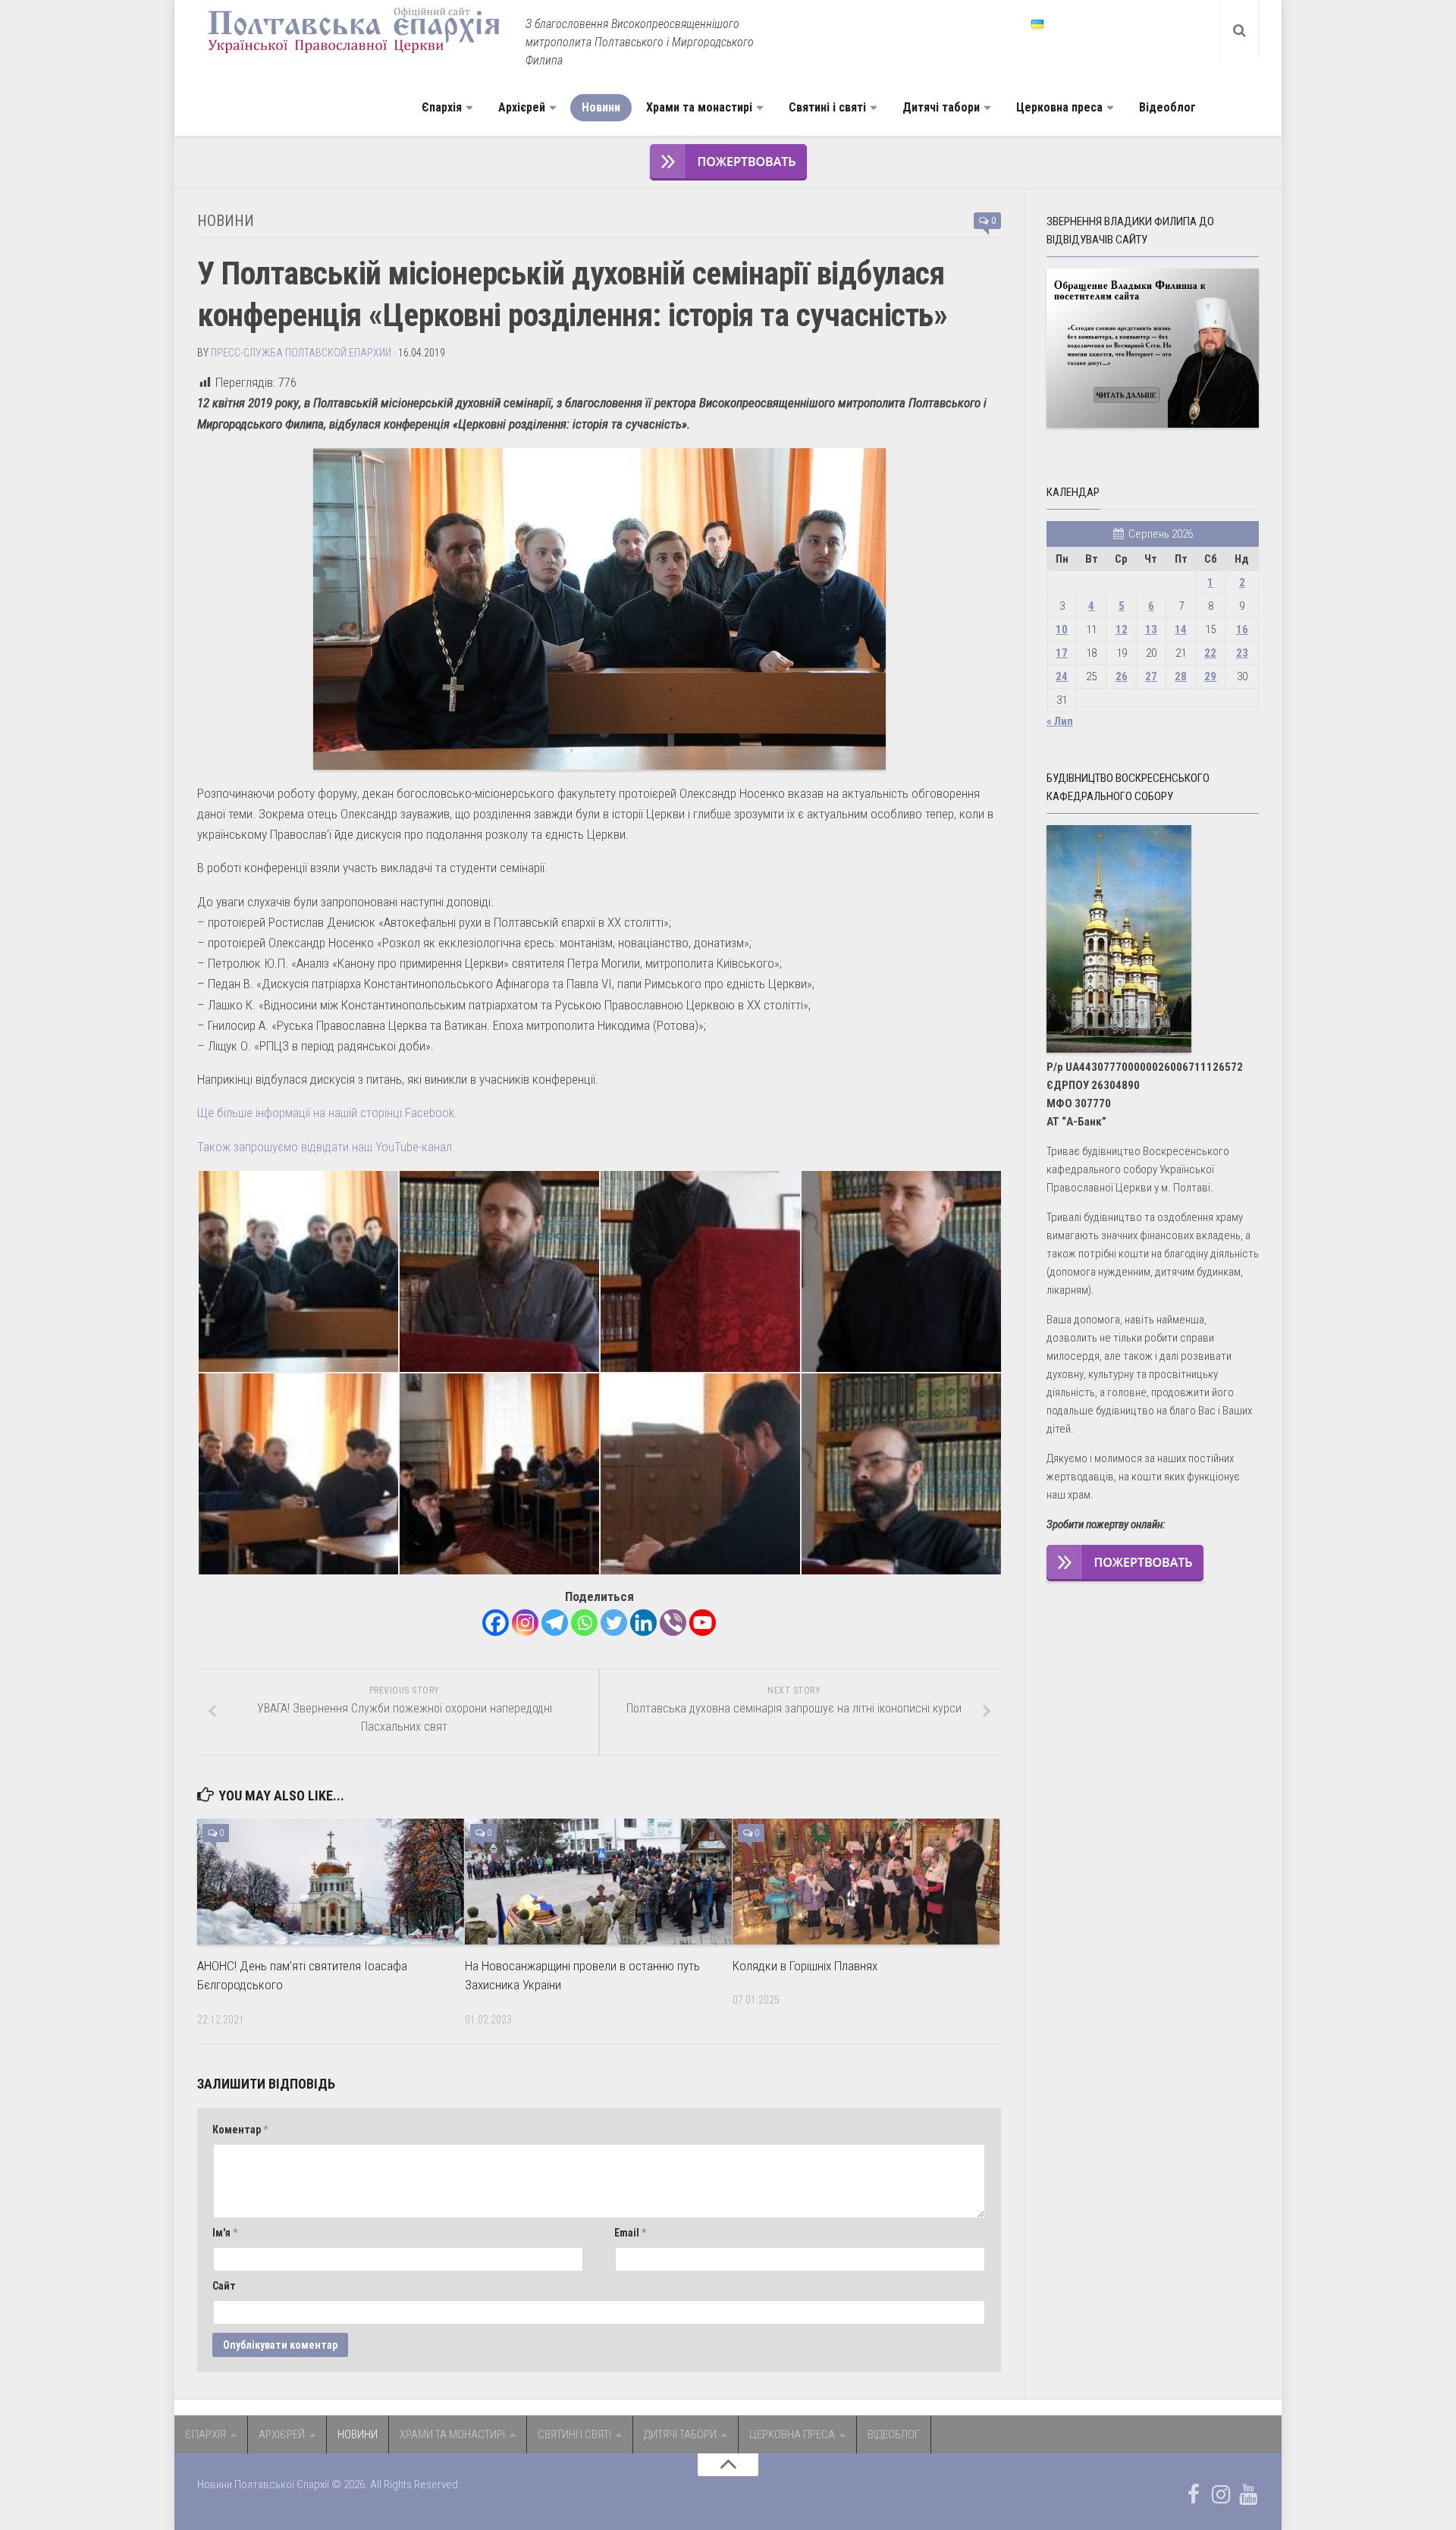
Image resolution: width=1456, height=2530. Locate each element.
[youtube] (1248, 2494)
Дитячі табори (941, 107)
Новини (601, 107)
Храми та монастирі (699, 107)
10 (1062, 629)
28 (1181, 676)
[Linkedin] (643, 1623)
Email (630, 2233)
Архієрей (522, 107)
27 (1151, 676)
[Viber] (673, 1623)
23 (1242, 653)
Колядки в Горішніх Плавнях (805, 1966)
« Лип (1060, 721)
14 (1181, 629)
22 (1210, 653)
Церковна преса (1059, 107)
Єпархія (442, 107)
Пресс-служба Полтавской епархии (301, 353)
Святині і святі (827, 107)
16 (1242, 629)
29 (1210, 676)
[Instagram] (525, 1623)
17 (1062, 653)
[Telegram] (555, 1623)
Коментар (240, 2130)
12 (1122, 629)
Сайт (224, 2286)
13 (1151, 629)
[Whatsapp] (584, 1623)
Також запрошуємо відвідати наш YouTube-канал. (326, 1147)
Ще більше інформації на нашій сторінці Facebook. (327, 1113)
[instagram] (1221, 2494)
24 (1062, 676)
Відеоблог (1167, 107)
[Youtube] (703, 1623)
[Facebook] (496, 1623)
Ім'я (225, 2233)
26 (1122, 676)
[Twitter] (614, 1623)
